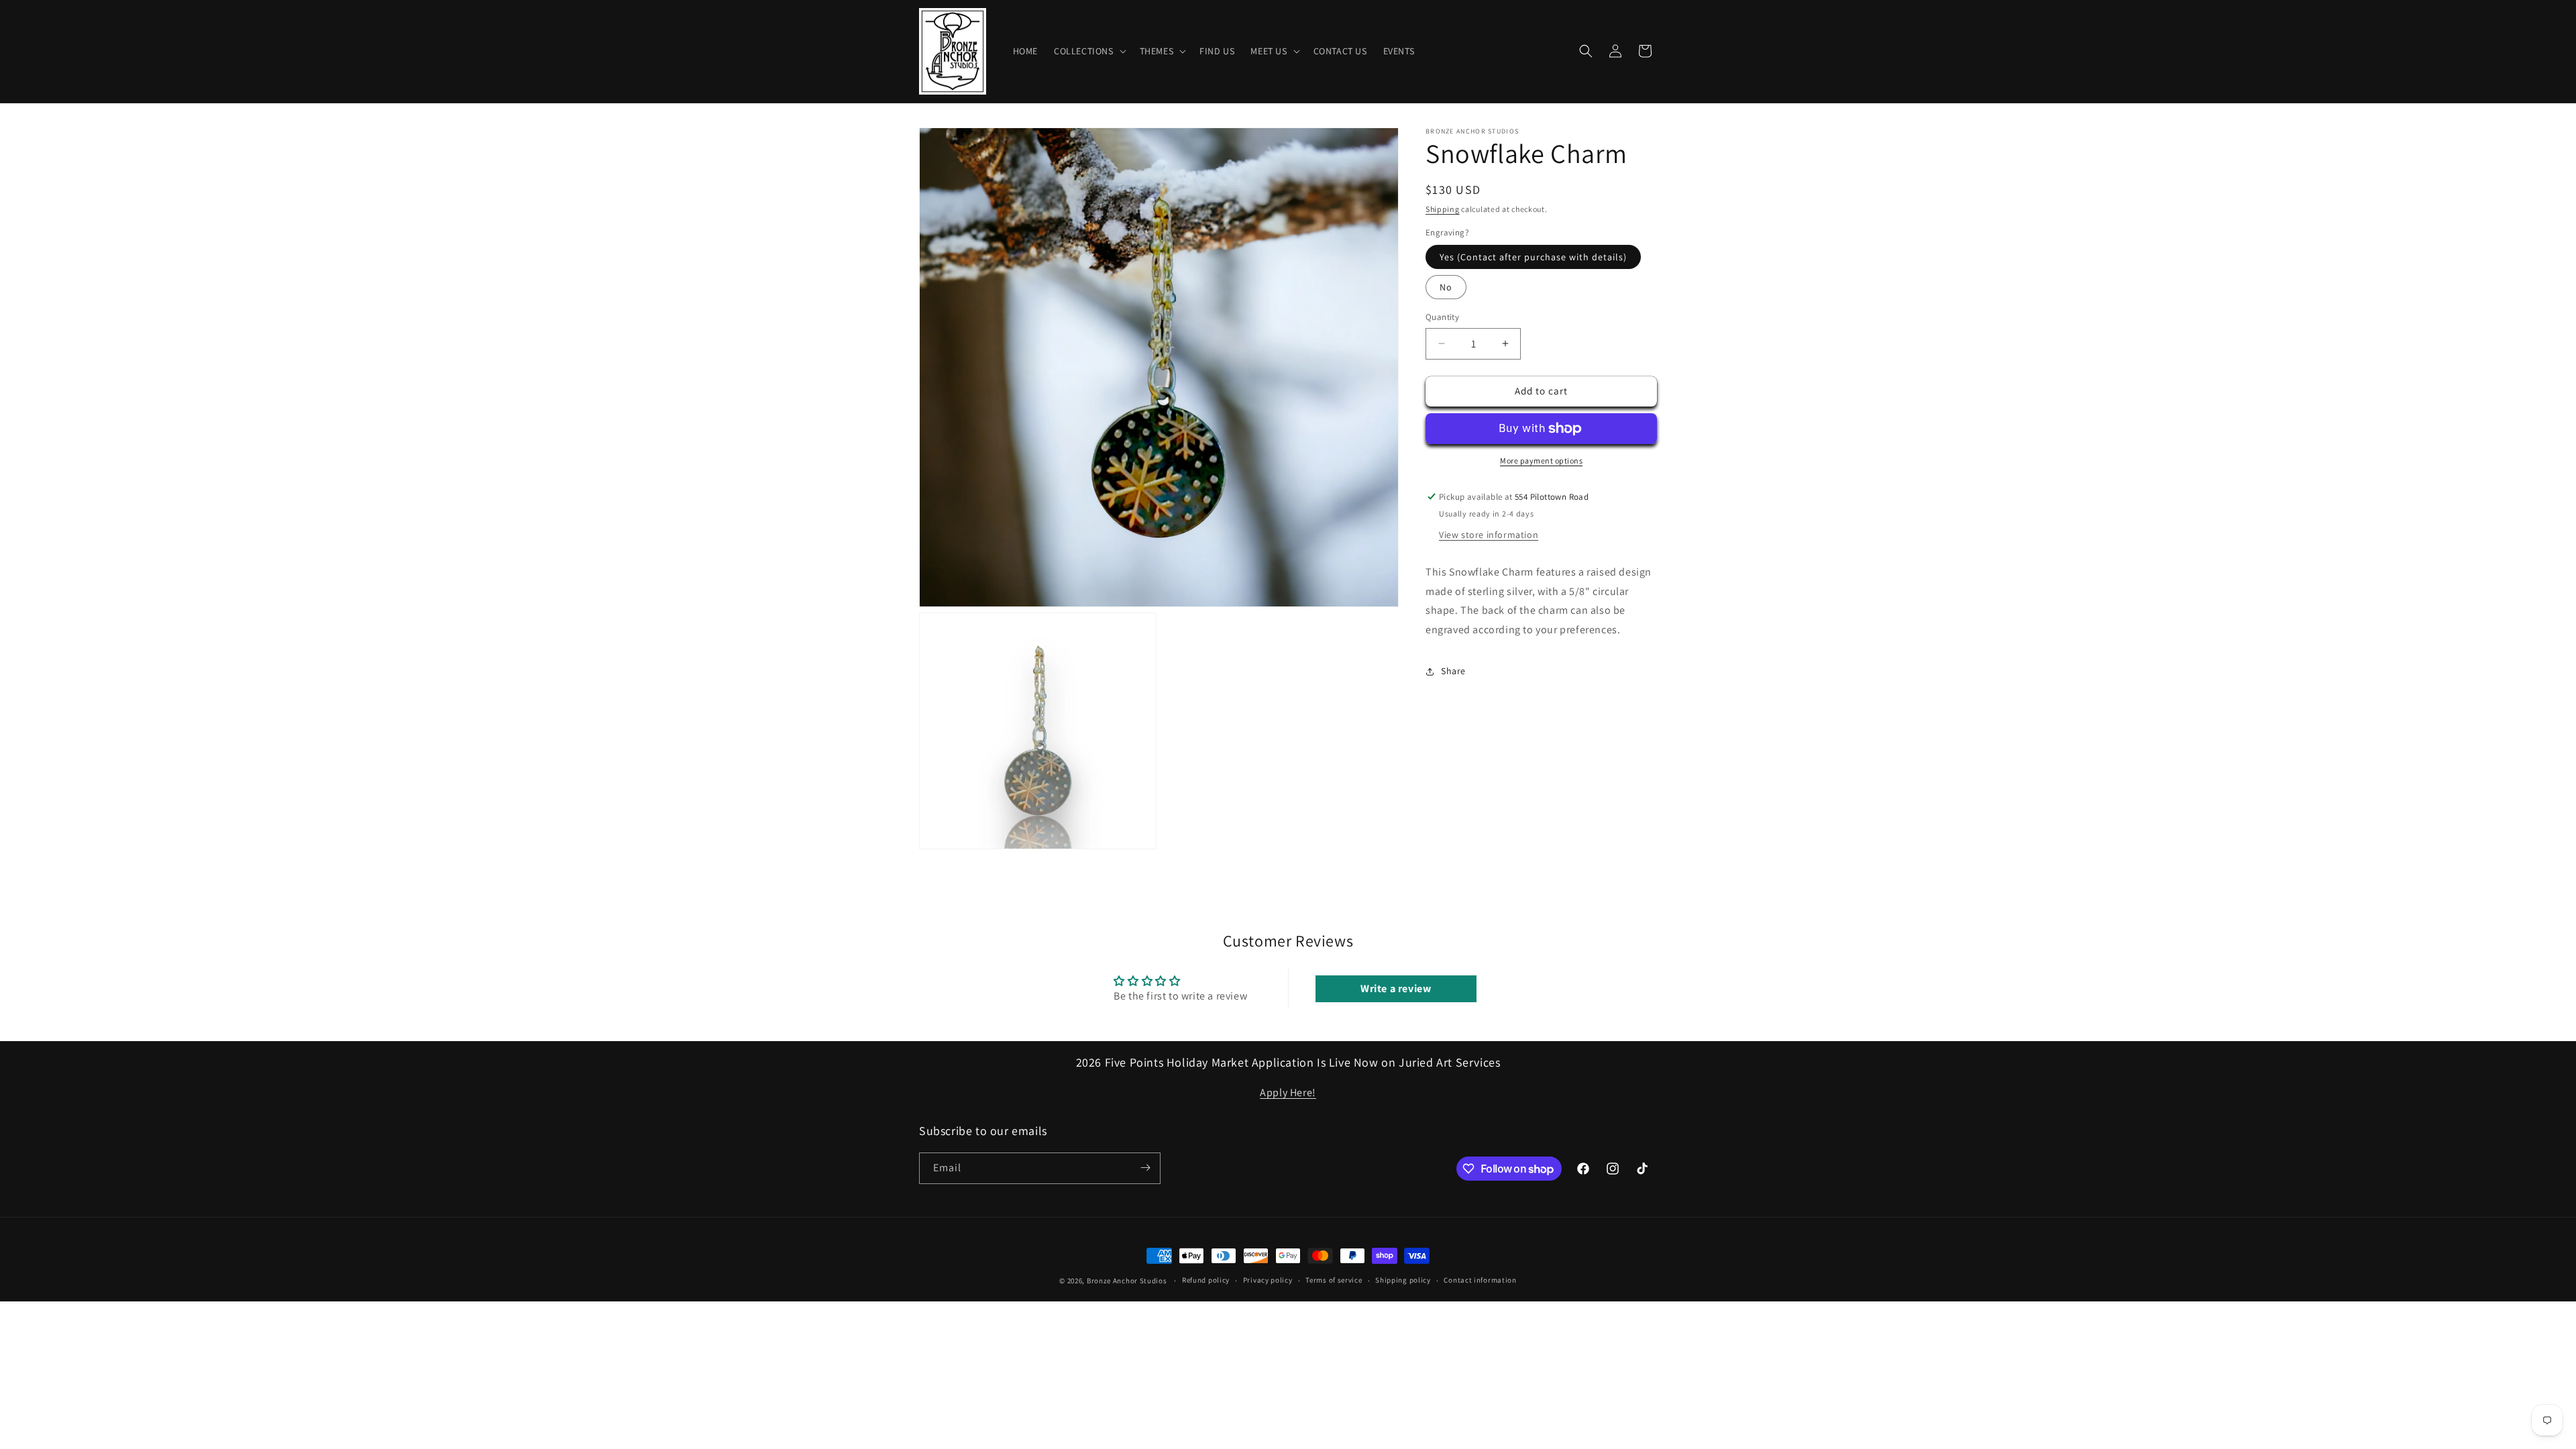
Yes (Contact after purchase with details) (1533, 257)
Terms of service (1334, 1281)
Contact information (1480, 1281)
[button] (1089, 51)
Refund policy (1206, 1281)
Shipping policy (1403, 1281)
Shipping (1443, 209)
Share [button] (1453, 671)
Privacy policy (1268, 1281)
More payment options (1541, 461)
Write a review (1396, 988)
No (1446, 287)
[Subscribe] (1145, 1168)
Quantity (1442, 317)
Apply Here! (1288, 1092)
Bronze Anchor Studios (1127, 1281)
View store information (1489, 535)
